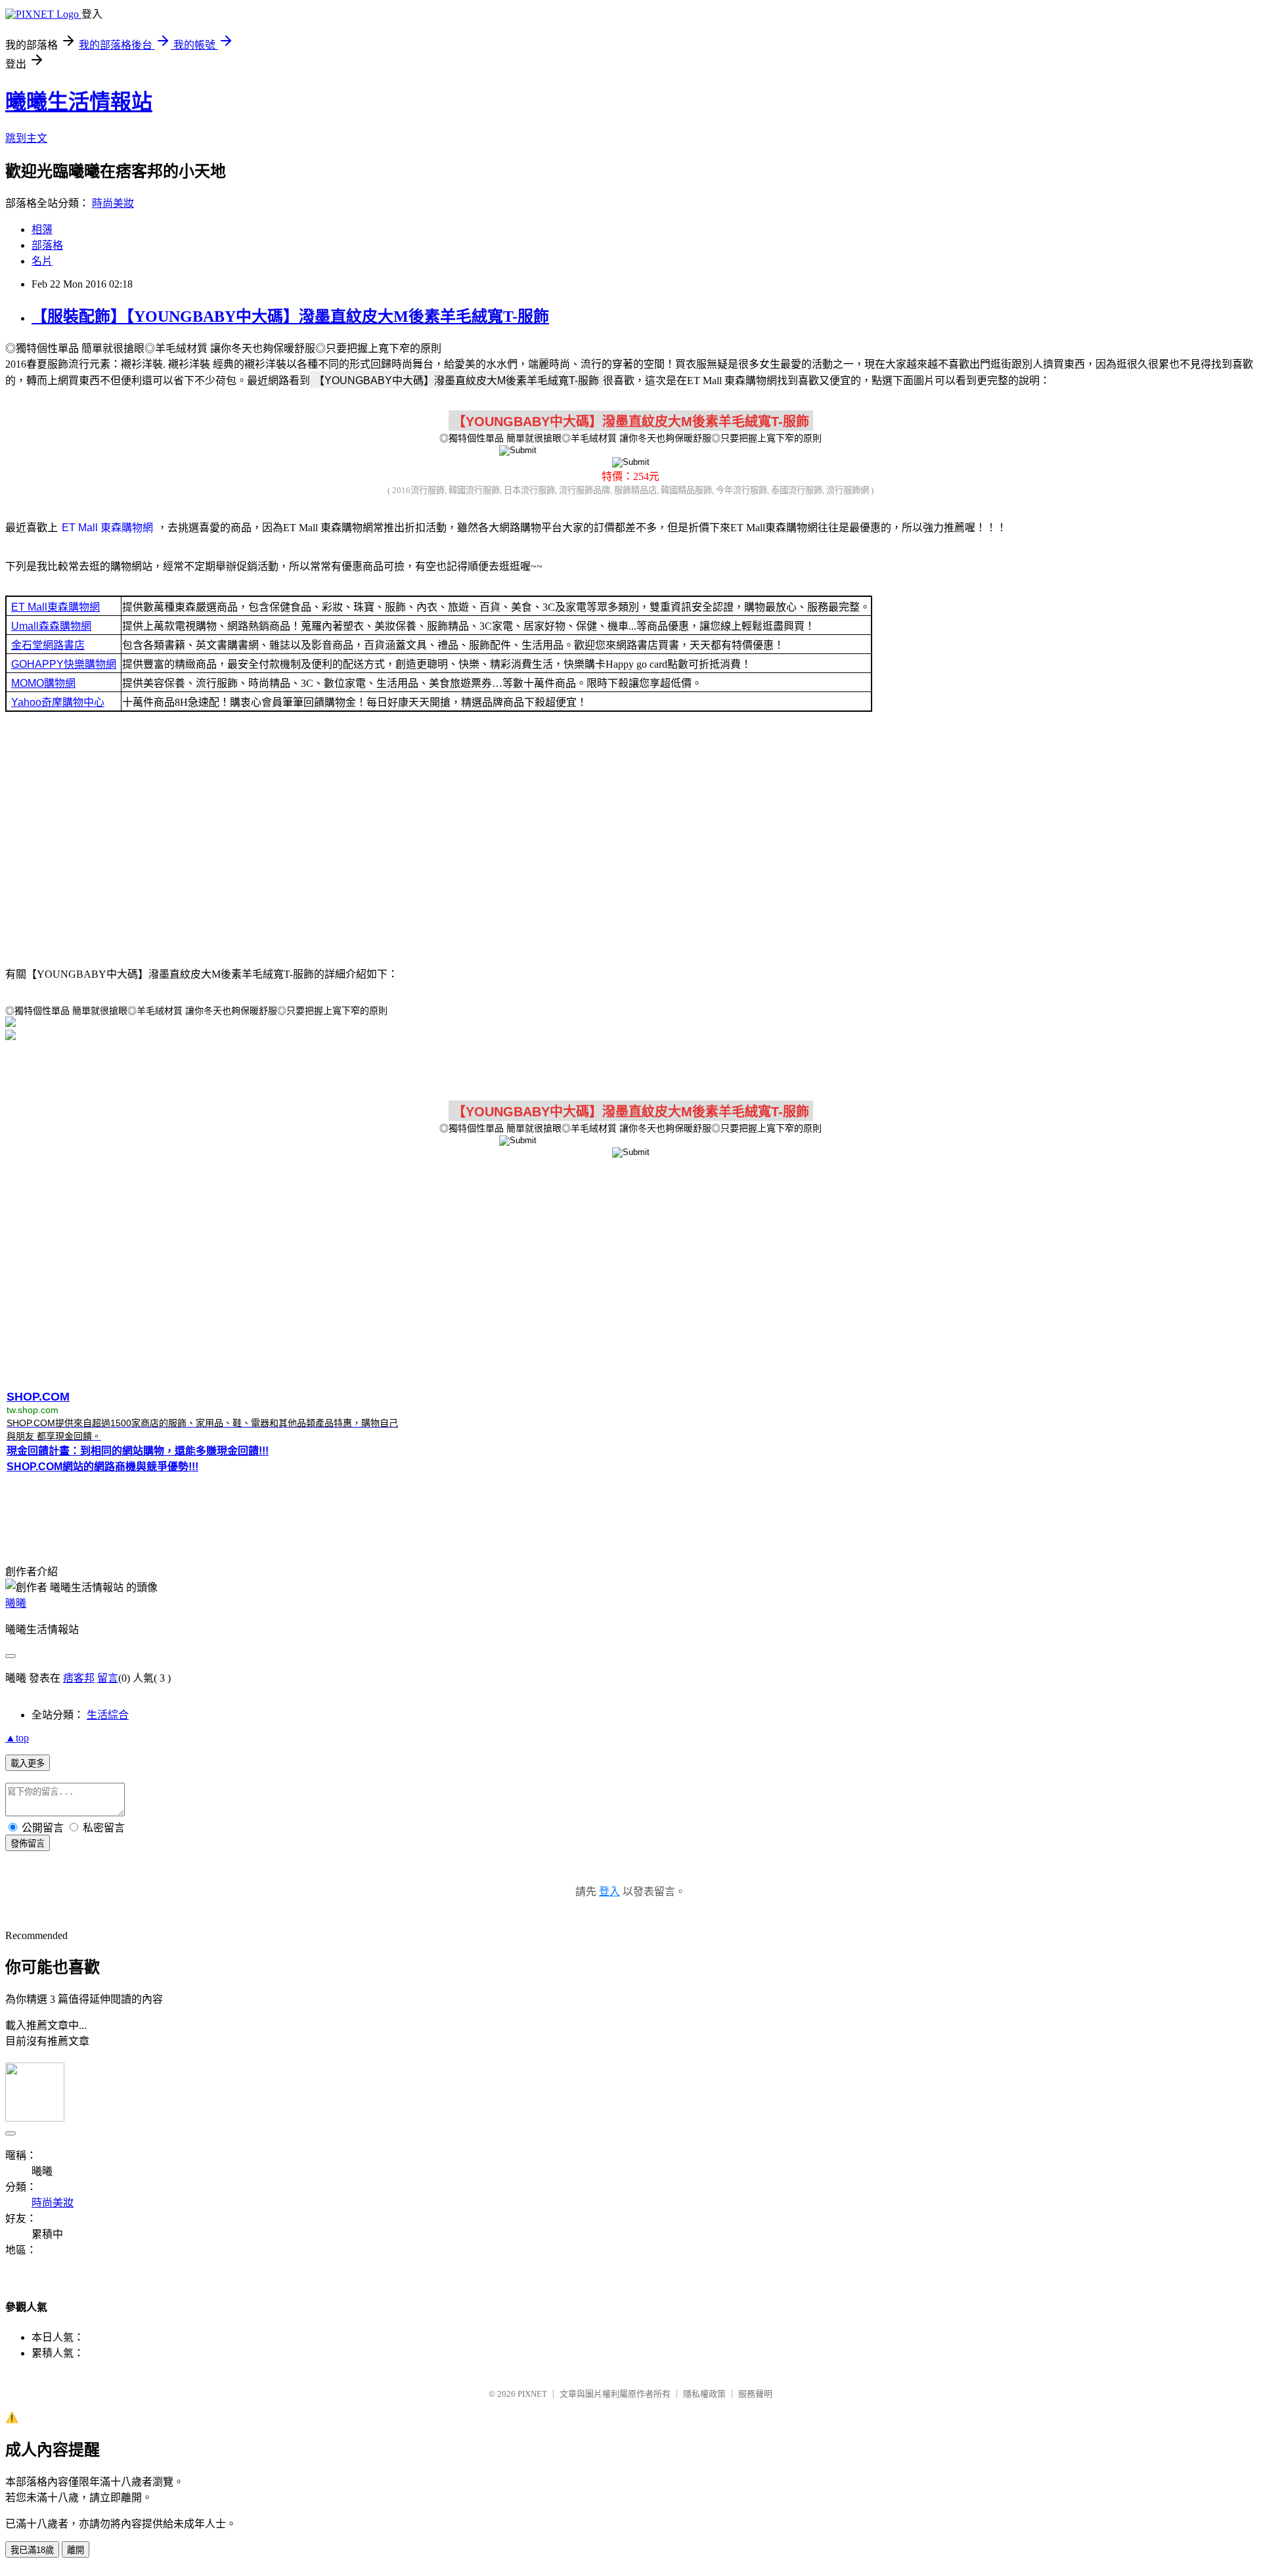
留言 (108, 1678)
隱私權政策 (704, 2394)
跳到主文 (26, 138)
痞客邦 (79, 1678)
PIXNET (532, 2394)
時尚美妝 (113, 203)
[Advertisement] (630, 838)
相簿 (42, 229)
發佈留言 (28, 1844)
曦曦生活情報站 (79, 102)
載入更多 (28, 1763)
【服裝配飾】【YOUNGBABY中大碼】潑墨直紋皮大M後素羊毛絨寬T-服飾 (290, 317)
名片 (42, 261)
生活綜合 (108, 1715)
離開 (76, 2550)
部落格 (47, 245)
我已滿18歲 (32, 2550)
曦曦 (16, 1603)
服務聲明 (755, 2394)
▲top (17, 1738)
